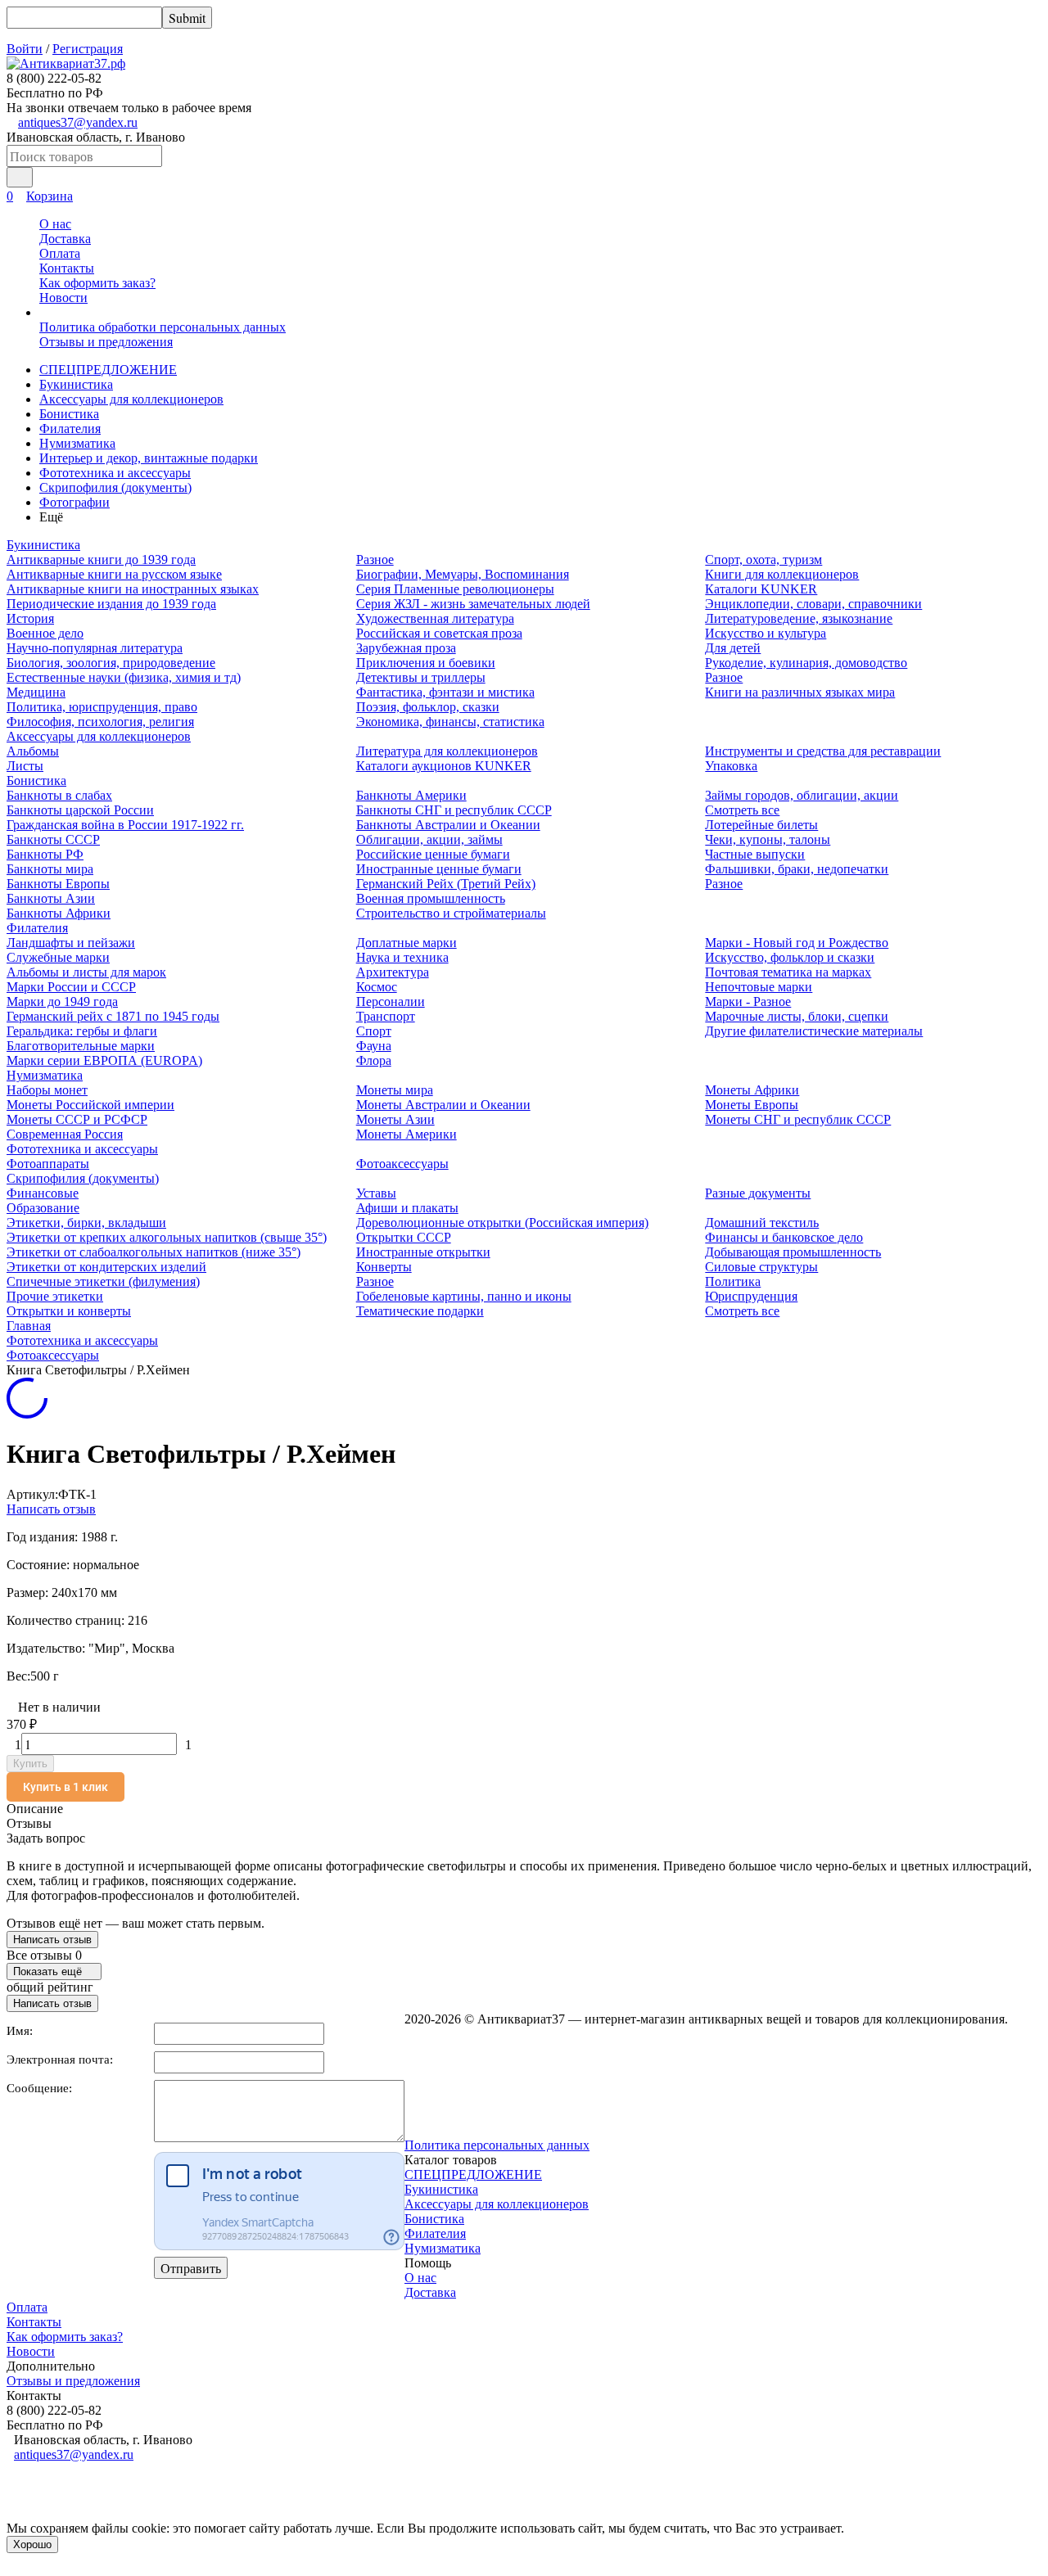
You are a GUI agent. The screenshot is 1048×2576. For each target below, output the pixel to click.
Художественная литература (435, 618)
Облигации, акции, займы (429, 839)
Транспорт (386, 1016)
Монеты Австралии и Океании (443, 1105)
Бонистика (69, 414)
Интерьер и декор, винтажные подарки (149, 458)
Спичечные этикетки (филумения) (103, 1281)
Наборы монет (47, 1090)
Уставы (376, 1193)
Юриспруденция (751, 1296)
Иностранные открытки (423, 1252)
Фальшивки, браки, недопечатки (797, 869)
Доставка (65, 239)
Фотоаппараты (48, 1164)
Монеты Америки (407, 1134)
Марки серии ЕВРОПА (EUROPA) (104, 1060)
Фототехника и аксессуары (115, 473)
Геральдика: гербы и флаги (82, 1031)
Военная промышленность (431, 898)
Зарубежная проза (406, 648)
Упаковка (731, 766)
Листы (25, 766)
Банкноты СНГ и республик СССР (454, 810)
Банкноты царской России (80, 810)
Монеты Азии (395, 1119)
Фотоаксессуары (402, 1164)
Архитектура (393, 972)
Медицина (36, 692)
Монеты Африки (752, 1090)
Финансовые (43, 1193)
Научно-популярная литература (95, 648)
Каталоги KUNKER (761, 589)
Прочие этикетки (55, 1296)
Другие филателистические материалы (814, 1031)
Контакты (67, 268)
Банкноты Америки (411, 795)
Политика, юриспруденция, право (102, 707)
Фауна (374, 1046)
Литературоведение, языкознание (799, 618)
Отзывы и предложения (106, 342)
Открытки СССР (404, 1237)
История (30, 618)
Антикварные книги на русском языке (114, 574)
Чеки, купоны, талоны (768, 839)
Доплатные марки (407, 943)
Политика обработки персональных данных (163, 327)
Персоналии (391, 1002)
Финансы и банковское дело (784, 1237)
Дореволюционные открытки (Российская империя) (502, 1223)
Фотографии (75, 502)
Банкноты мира (50, 869)
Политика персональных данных (497, 2145)
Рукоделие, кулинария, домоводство (806, 663)
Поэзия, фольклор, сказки (428, 707)
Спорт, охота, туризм (763, 559)
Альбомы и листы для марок (86, 972)
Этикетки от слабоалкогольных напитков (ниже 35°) (154, 1252)
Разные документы (758, 1193)
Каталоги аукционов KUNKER (444, 766)
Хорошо (32, 2544)
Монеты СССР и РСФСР (77, 1119)
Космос (377, 987)
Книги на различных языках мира (800, 692)
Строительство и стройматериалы (451, 913)
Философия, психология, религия (100, 722)
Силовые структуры (761, 1267)
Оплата (60, 253)
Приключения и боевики (426, 663)
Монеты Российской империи (90, 1105)
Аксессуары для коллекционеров (131, 399)
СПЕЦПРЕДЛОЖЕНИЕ (108, 370)
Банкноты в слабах (59, 795)
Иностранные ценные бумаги (439, 869)
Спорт (374, 1031)
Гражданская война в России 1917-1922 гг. (125, 825)
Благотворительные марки (81, 1046)
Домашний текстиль (762, 1223)
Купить (30, 1764)
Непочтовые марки (759, 987)
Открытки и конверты (69, 1311)
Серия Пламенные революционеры (455, 589)
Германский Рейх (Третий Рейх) (446, 884)
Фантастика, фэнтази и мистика (445, 692)
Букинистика (76, 384)
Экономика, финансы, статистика (450, 722)
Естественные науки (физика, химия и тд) (124, 677)
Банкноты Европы (58, 884)
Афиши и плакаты (407, 1208)
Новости (63, 298)
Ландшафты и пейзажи (71, 943)
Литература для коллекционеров (447, 751)
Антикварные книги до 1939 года (101, 559)
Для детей (733, 648)
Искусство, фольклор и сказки (790, 957)
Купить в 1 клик (65, 1787)
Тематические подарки (420, 1311)
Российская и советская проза (439, 633)
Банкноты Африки (59, 913)
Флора (374, 1060)
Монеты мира (395, 1090)
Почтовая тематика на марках (788, 972)
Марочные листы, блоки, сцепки (797, 1016)
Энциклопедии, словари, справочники (813, 604)
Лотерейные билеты (761, 825)
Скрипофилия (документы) (115, 487)
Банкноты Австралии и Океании (448, 825)
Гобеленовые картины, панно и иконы (464, 1296)
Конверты (384, 1267)
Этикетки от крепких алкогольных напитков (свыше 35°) (167, 1237)
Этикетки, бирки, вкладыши (86, 1223)
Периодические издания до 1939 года (111, 604)
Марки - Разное (748, 1002)
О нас (55, 224)
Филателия (70, 429)
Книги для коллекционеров (782, 574)
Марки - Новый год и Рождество (797, 943)
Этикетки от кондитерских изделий (106, 1267)
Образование (43, 1208)
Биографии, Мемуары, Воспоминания (463, 574)
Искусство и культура (766, 633)
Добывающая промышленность (793, 1252)
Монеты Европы (752, 1105)
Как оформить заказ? (97, 283)
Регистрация (88, 49)
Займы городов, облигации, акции (802, 795)
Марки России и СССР (71, 987)
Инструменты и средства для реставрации (823, 751)
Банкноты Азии (51, 898)
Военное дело (45, 633)
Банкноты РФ (45, 854)
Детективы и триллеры (421, 677)
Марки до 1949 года (62, 1002)
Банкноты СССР (53, 839)
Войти (25, 49)
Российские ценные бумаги (433, 854)
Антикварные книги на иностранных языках (133, 589)
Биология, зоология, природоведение (111, 663)
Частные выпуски (755, 854)
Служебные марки (58, 957)
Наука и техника (402, 957)
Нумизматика (77, 443)
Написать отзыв (51, 1509)
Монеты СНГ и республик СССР (798, 1119)
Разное (375, 559)
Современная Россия (65, 1134)
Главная (29, 1326)
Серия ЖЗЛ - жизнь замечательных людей (473, 604)
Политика (733, 1281)
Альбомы (33, 751)
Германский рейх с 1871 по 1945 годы (113, 1016)
